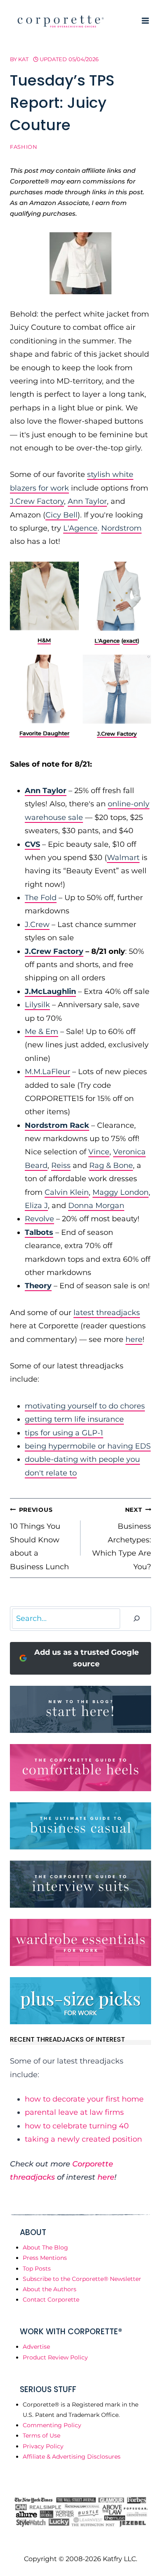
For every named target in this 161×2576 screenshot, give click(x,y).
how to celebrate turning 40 (77, 2126)
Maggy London (121, 1192)
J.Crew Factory (37, 501)
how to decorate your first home (84, 2099)
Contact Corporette (51, 2300)
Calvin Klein (67, 1192)
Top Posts (37, 2269)
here (134, 1339)
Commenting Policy (52, 2425)
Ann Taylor (87, 501)
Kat (23, 59)
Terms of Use (41, 2435)
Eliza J (36, 1206)
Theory (38, 1286)
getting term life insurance (74, 1419)
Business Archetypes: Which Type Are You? (122, 1539)
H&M (44, 640)
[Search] (137, 1619)
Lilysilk (37, 1005)
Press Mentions (45, 2258)
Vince (99, 1152)
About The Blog (45, 2247)
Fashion (24, 147)
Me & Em (41, 1032)
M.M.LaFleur (47, 1072)
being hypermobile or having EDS (88, 1446)
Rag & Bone (111, 1165)
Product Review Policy (55, 2357)
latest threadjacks (107, 1313)
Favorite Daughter (44, 733)
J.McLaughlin (50, 991)
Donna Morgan (96, 1206)
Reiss (61, 1165)
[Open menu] (145, 20)
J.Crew (37, 925)
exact (130, 641)
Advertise (36, 2347)
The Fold (41, 898)
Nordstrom (121, 528)
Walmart (123, 858)
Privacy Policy (43, 2446)
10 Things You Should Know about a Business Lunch (39, 1539)
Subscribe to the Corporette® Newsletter (82, 2279)
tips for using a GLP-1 (64, 1433)
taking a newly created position (83, 2139)
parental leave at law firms (74, 2112)
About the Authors (50, 2289)
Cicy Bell (62, 515)
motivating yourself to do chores (85, 1406)
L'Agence (80, 528)
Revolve (39, 1219)
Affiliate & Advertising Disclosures (72, 2457)
